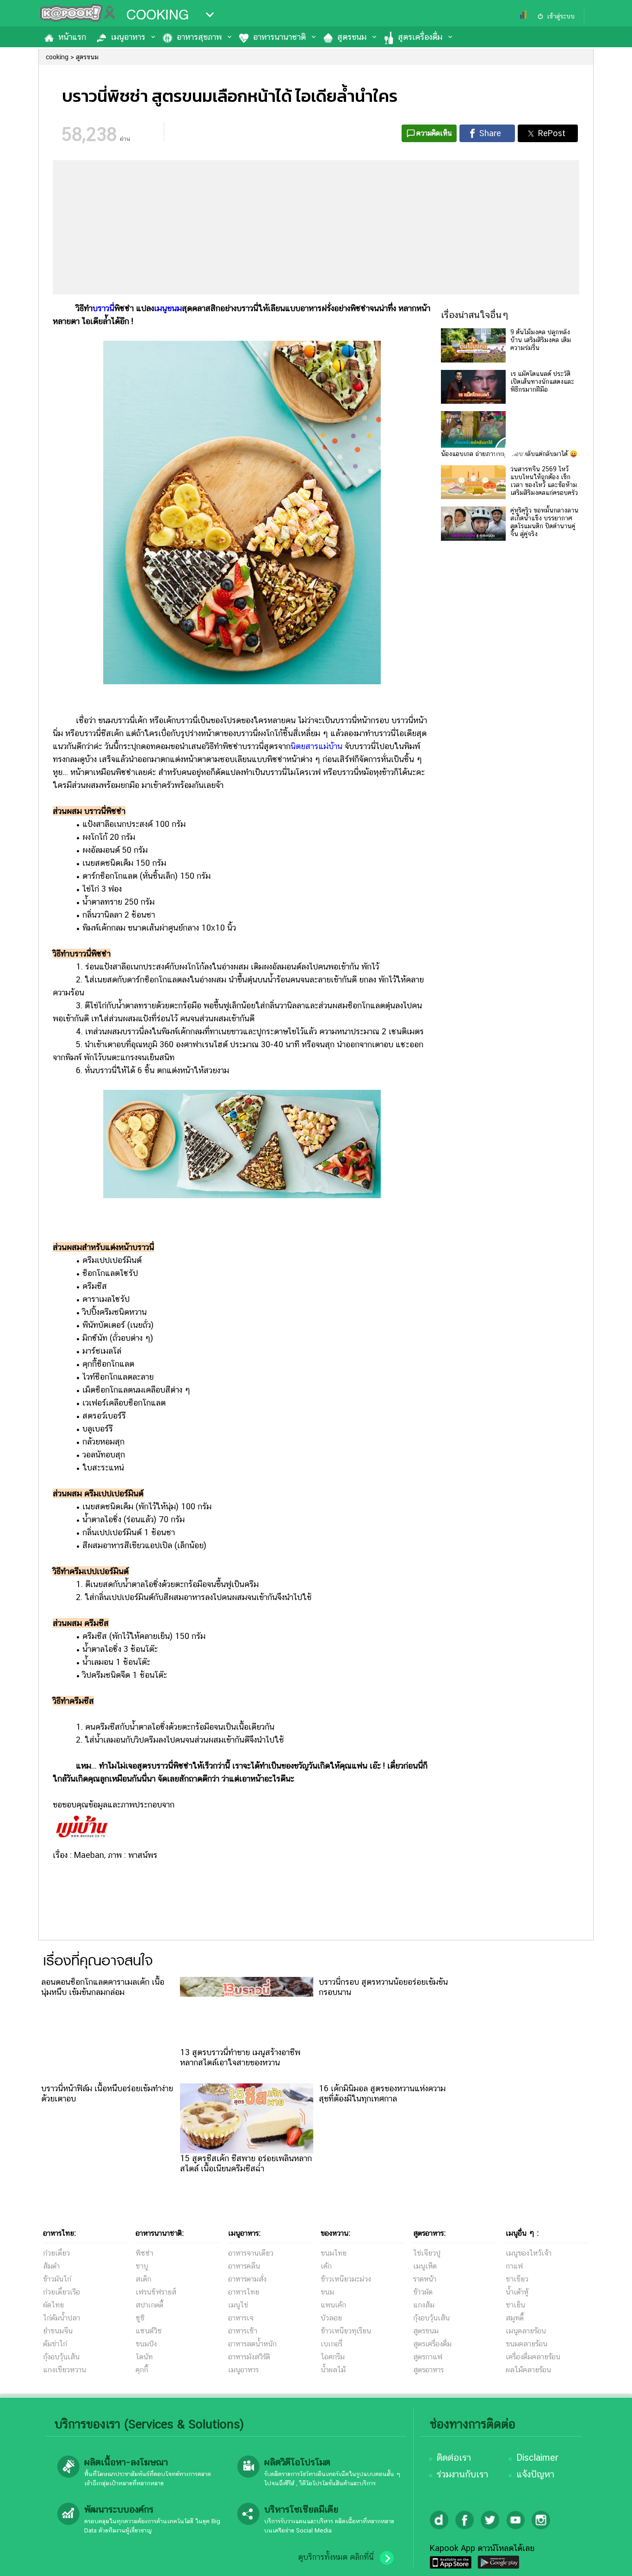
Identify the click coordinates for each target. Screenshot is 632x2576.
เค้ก (326, 2266)
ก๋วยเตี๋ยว (56, 2253)
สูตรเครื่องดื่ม (420, 37)
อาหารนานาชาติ (279, 37)
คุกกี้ (142, 2370)
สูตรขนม (352, 37)
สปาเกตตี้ (149, 2305)
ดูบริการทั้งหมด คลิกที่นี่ (336, 2557)
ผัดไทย (53, 2305)
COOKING (158, 15)
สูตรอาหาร (428, 2370)
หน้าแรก (72, 37)
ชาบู (142, 2266)
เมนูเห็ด (425, 2266)
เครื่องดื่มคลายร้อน (533, 2357)
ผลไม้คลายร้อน (528, 2370)
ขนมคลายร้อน (527, 2344)
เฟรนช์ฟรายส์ (156, 2292)
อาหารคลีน (244, 2266)
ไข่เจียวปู (427, 2253)
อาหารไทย (244, 2292)
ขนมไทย (334, 2253)
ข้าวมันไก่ (57, 2279)
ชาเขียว (517, 2279)
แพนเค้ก (333, 2305)
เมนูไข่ (238, 2305)
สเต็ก (143, 2279)
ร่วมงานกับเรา (462, 2474)
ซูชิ (140, 2318)
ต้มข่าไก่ (55, 2344)
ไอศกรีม (333, 2357)
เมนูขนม (168, 308)
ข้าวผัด (423, 2292)
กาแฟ (514, 2266)
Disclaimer (537, 2457)
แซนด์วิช (149, 2331)
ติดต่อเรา (454, 2457)
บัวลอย (331, 2318)
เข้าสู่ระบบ (561, 16)
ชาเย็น (515, 2305)
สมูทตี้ (515, 2318)
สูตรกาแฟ (428, 2357)
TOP (609, 2560)
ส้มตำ (51, 2266)
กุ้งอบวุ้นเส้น (61, 2357)
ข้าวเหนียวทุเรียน (346, 2331)
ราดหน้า (425, 2279)
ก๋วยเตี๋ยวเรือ (62, 2292)
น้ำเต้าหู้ (517, 2292)
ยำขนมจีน (58, 2331)
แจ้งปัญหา (535, 2474)
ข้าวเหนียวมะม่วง (346, 2279)
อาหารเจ (241, 2318)
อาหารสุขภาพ (199, 37)
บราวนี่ (103, 308)
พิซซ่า (144, 2253)
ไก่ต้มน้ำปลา (62, 2318)
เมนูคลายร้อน (526, 2331)
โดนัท (144, 2357)
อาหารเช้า (243, 2331)
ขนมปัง (146, 2344)
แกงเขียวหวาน (65, 2370)
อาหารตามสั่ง (247, 2279)
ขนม (327, 2292)
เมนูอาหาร (128, 37)
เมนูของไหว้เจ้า (529, 2253)
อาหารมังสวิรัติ (249, 2357)
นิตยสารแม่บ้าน (316, 746)
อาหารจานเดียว (251, 2253)
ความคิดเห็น (434, 133)
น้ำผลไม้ (333, 2370)
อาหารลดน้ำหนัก (252, 2344)
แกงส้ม (424, 2305)
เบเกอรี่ (331, 2344)
